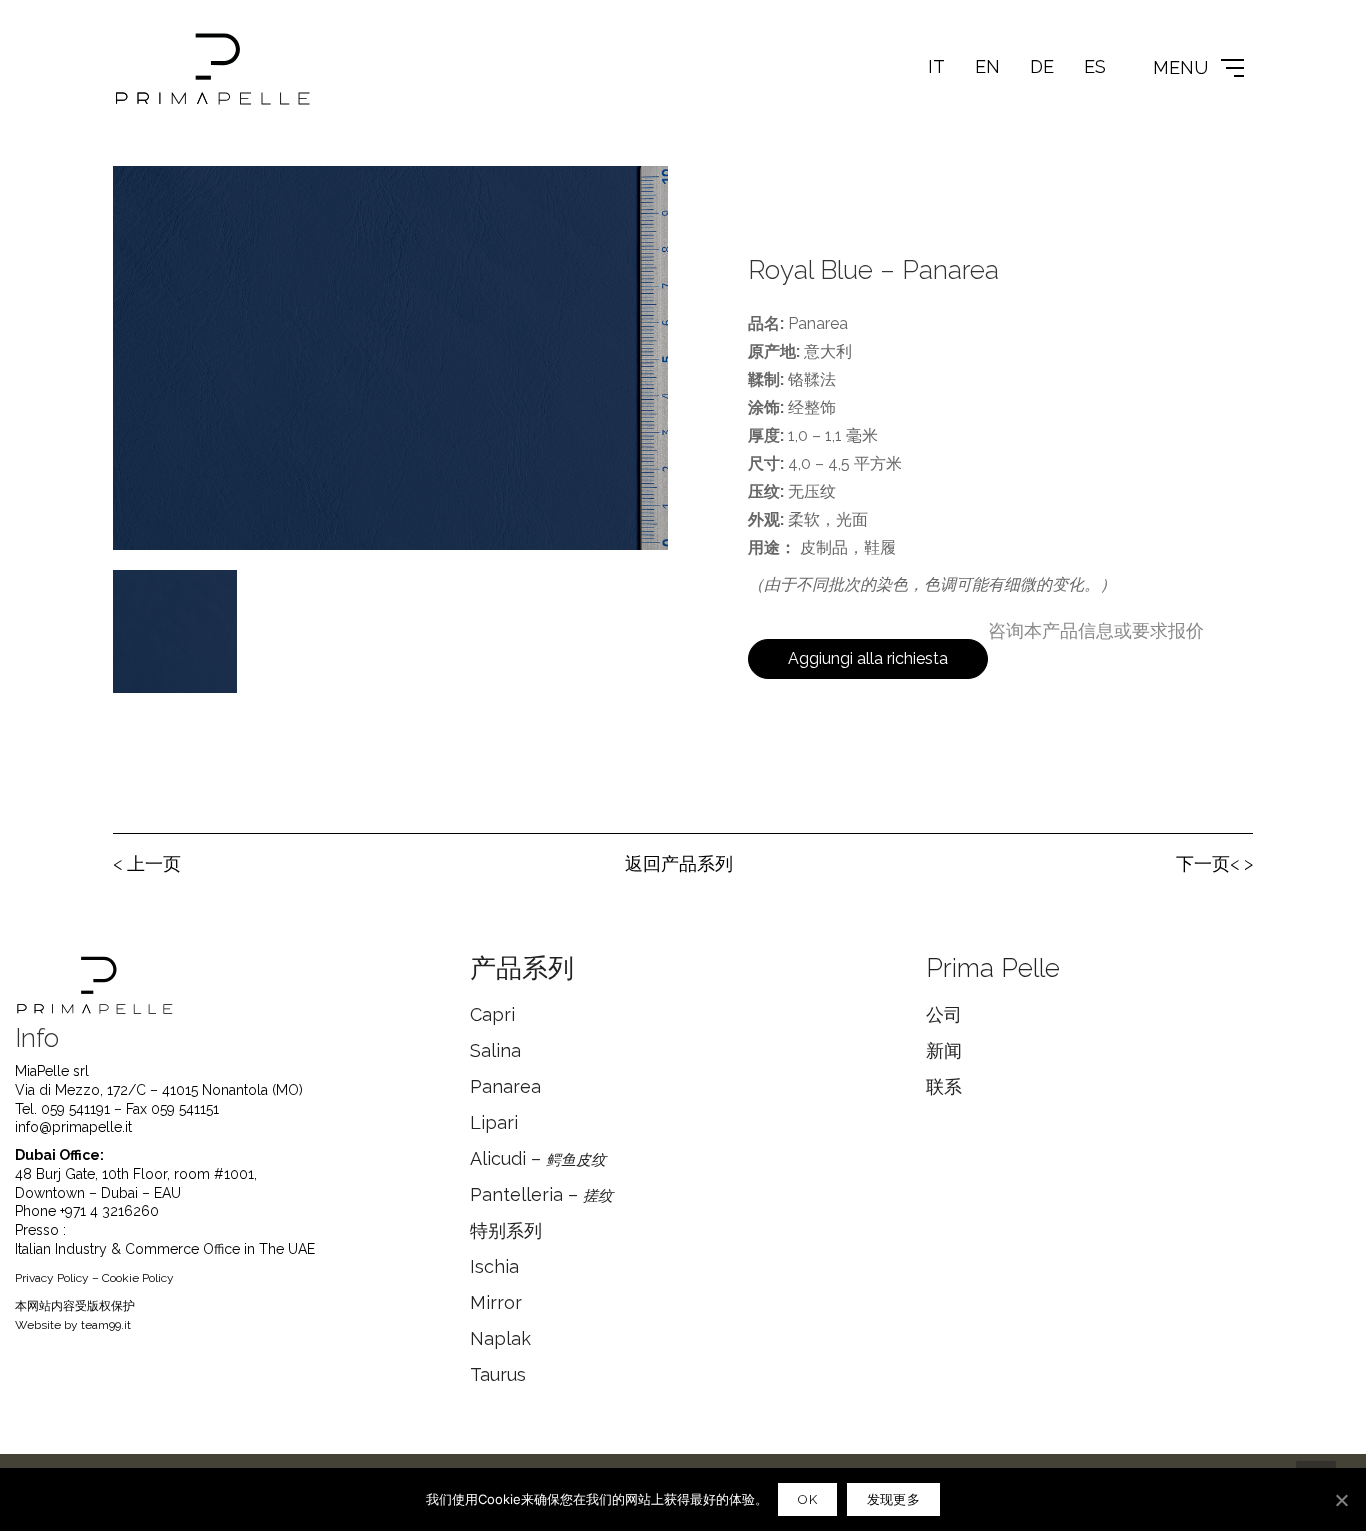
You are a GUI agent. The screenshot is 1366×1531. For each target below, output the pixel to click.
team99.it (106, 1325)
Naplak (500, 1338)
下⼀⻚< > (1214, 863)
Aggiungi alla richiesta (868, 658)
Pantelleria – (541, 1194)
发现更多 (893, 1499)
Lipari (494, 1122)
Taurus (498, 1374)
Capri (492, 1014)
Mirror (496, 1302)
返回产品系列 (679, 863)
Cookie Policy (138, 1278)
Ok (807, 1499)
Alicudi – (538, 1158)
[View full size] (139, 197)
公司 (944, 1014)
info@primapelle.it (73, 1127)
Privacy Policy (52, 1278)
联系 (944, 1086)
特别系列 (506, 1230)
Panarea (505, 1086)
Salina (495, 1050)
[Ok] (1341, 1500)
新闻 (944, 1050)
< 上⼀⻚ (147, 863)
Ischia (494, 1266)
